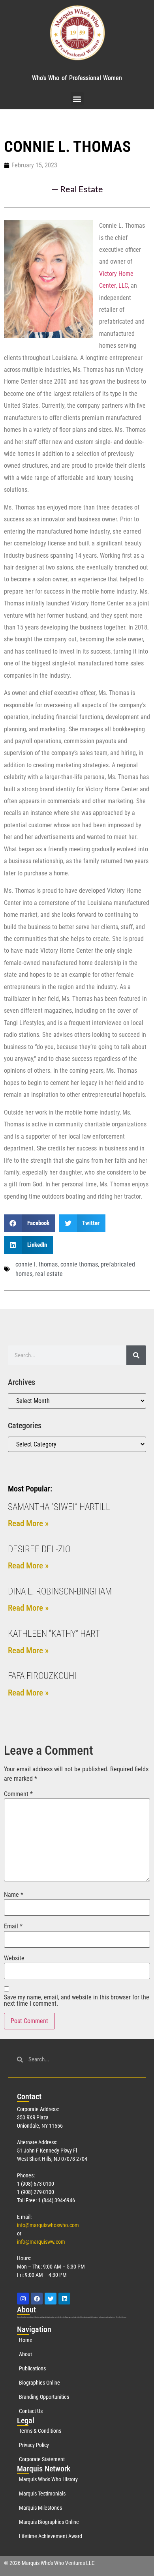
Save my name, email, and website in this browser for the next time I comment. (77, 2001)
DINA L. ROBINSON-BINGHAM (60, 1591)
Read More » (28, 1523)
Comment (18, 1794)
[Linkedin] (64, 2299)
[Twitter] (51, 2299)
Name (14, 1895)
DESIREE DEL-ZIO (39, 1549)
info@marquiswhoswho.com (48, 2225)
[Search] (136, 1355)
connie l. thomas (37, 1264)
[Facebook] (37, 2299)
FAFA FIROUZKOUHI (42, 1676)
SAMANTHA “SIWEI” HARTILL (59, 1507)
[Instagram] (23, 2299)
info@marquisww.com (41, 2242)
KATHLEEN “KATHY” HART (54, 1634)
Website (14, 1958)
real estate (49, 1274)
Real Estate (82, 189)
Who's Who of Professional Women (77, 78)
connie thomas (79, 1264)
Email (13, 1926)
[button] (77, 99)
